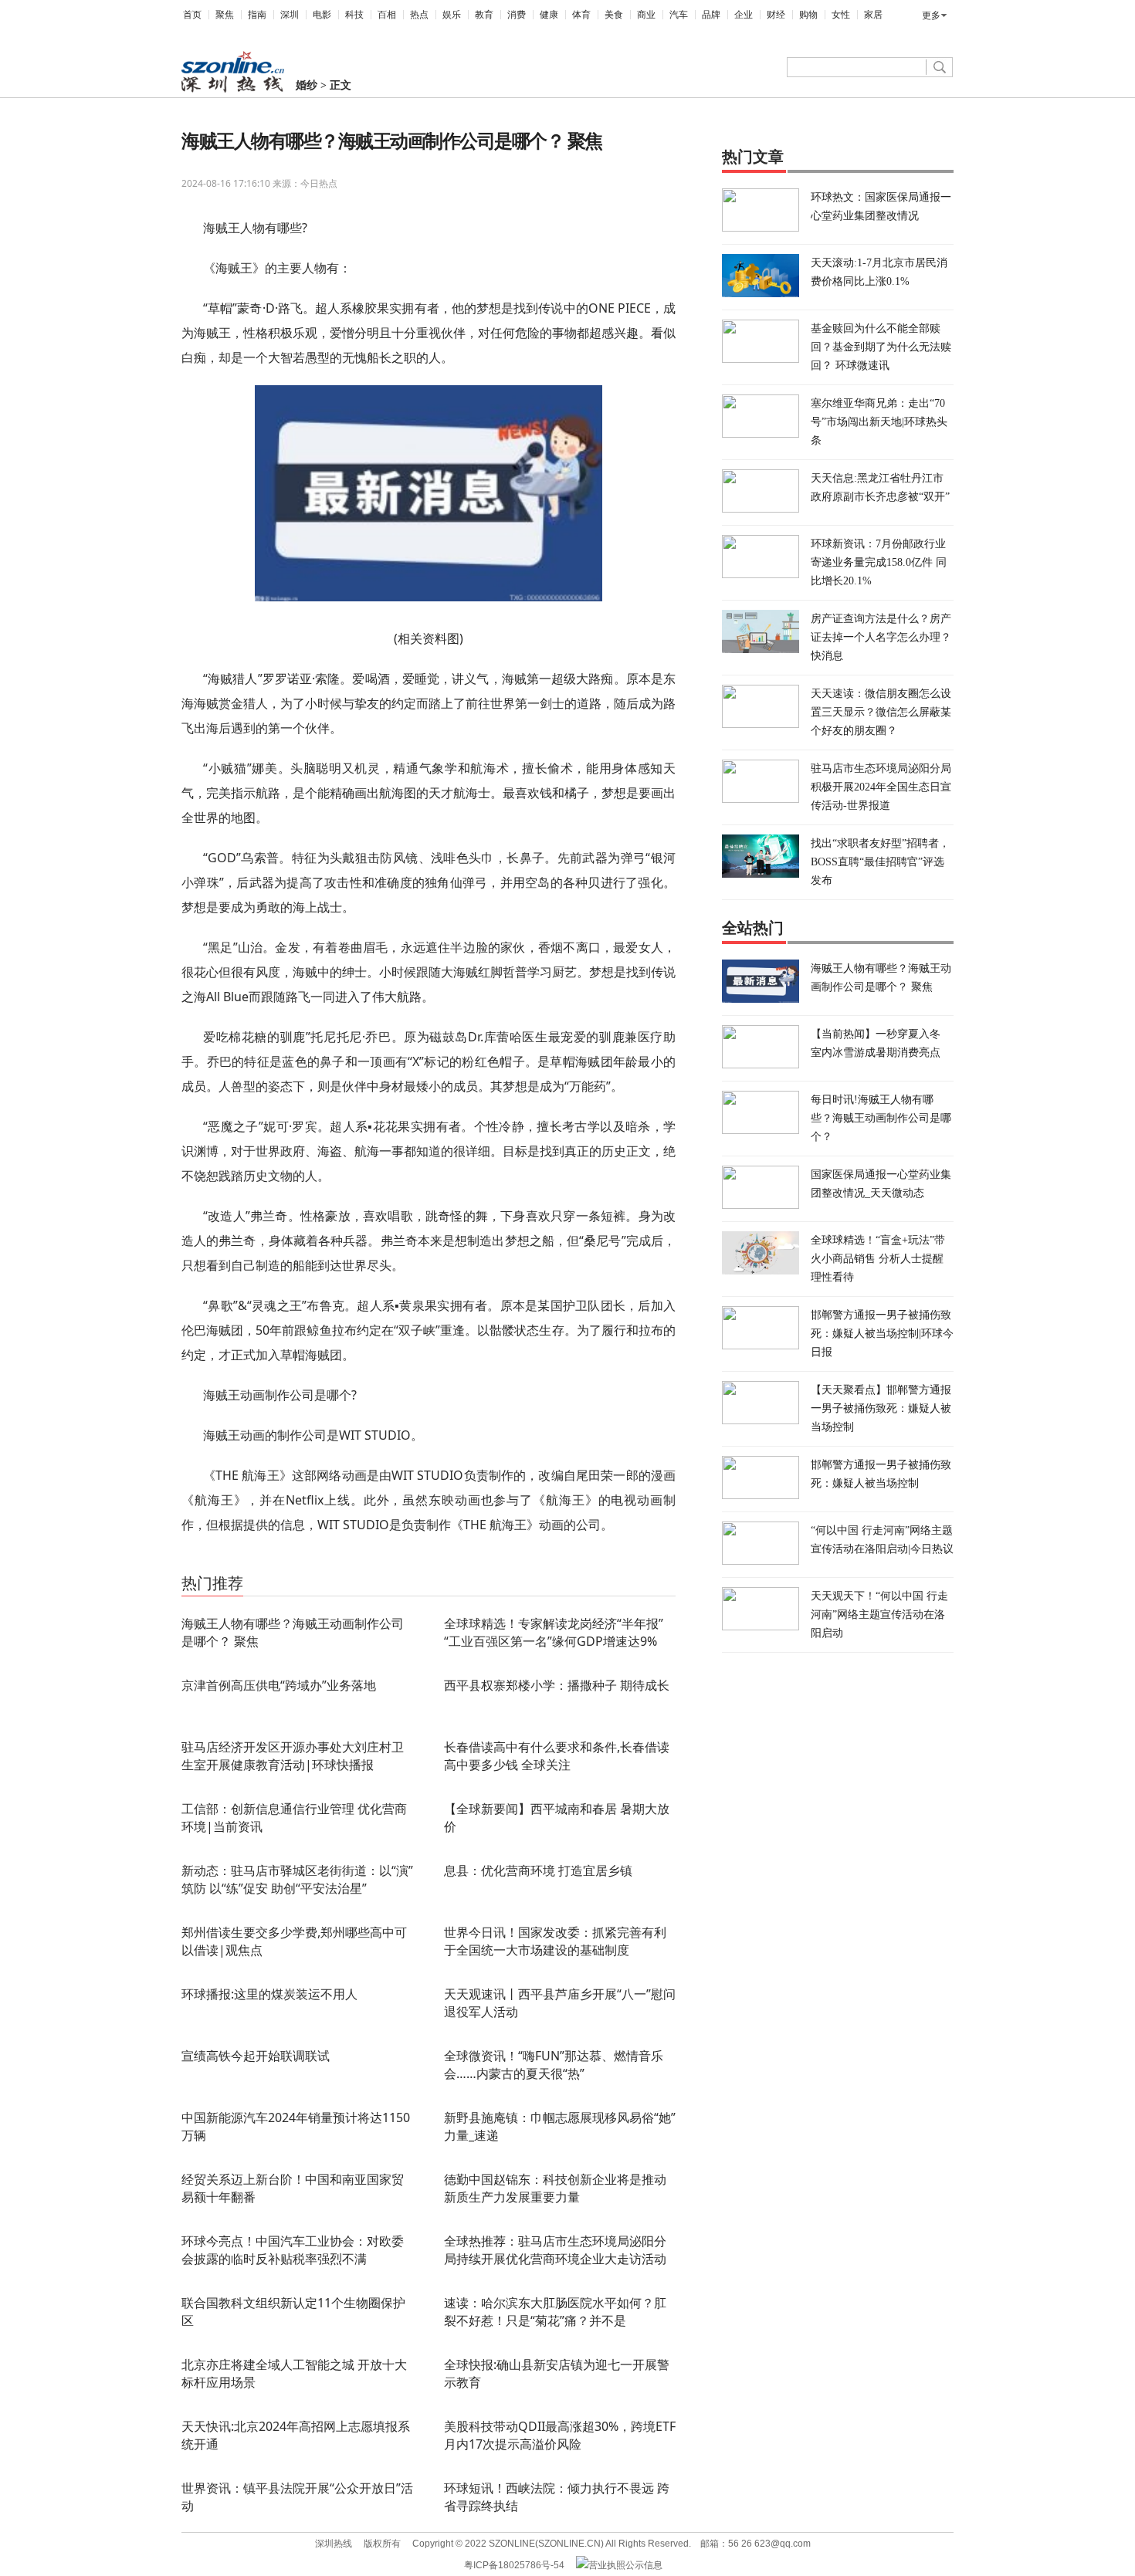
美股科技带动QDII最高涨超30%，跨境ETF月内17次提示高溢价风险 (560, 2435)
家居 (873, 15)
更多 (931, 15)
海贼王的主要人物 (334, 1561)
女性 (841, 15)
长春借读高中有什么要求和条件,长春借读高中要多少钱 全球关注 (557, 1756)
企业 (744, 15)
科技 (354, 15)
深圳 (290, 15)
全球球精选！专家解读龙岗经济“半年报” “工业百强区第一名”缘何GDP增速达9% (554, 1632)
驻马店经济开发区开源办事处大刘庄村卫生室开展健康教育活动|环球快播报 (293, 1756)
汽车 (679, 15)
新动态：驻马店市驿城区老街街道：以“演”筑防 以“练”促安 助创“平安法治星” (297, 1879)
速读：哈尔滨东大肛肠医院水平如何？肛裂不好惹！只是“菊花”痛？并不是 (555, 2312)
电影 (322, 15)
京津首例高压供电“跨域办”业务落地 (279, 1685)
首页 (192, 15)
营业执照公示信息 (625, 2565)
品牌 (711, 15)
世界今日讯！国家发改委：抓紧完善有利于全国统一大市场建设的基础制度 (555, 1941)
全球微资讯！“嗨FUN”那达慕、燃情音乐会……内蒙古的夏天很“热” (554, 2065)
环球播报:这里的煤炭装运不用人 (269, 1994)
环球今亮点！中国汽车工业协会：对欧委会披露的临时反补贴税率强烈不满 (293, 2250)
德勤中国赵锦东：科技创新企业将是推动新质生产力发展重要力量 (555, 2188)
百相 (387, 15)
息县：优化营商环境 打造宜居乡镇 (538, 1870)
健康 (549, 15)
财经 (776, 15)
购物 (808, 15)
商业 (646, 15)
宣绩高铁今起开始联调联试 (256, 2056)
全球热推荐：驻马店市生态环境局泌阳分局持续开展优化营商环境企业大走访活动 (555, 2250)
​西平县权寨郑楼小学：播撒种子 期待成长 (557, 1685)
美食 (614, 15)
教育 (484, 15)
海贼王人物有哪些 (258, 1561)
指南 (257, 15)
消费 (517, 15)
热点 (419, 15)
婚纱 (307, 85)
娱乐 (452, 15)
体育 (581, 15)
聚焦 (225, 15)
